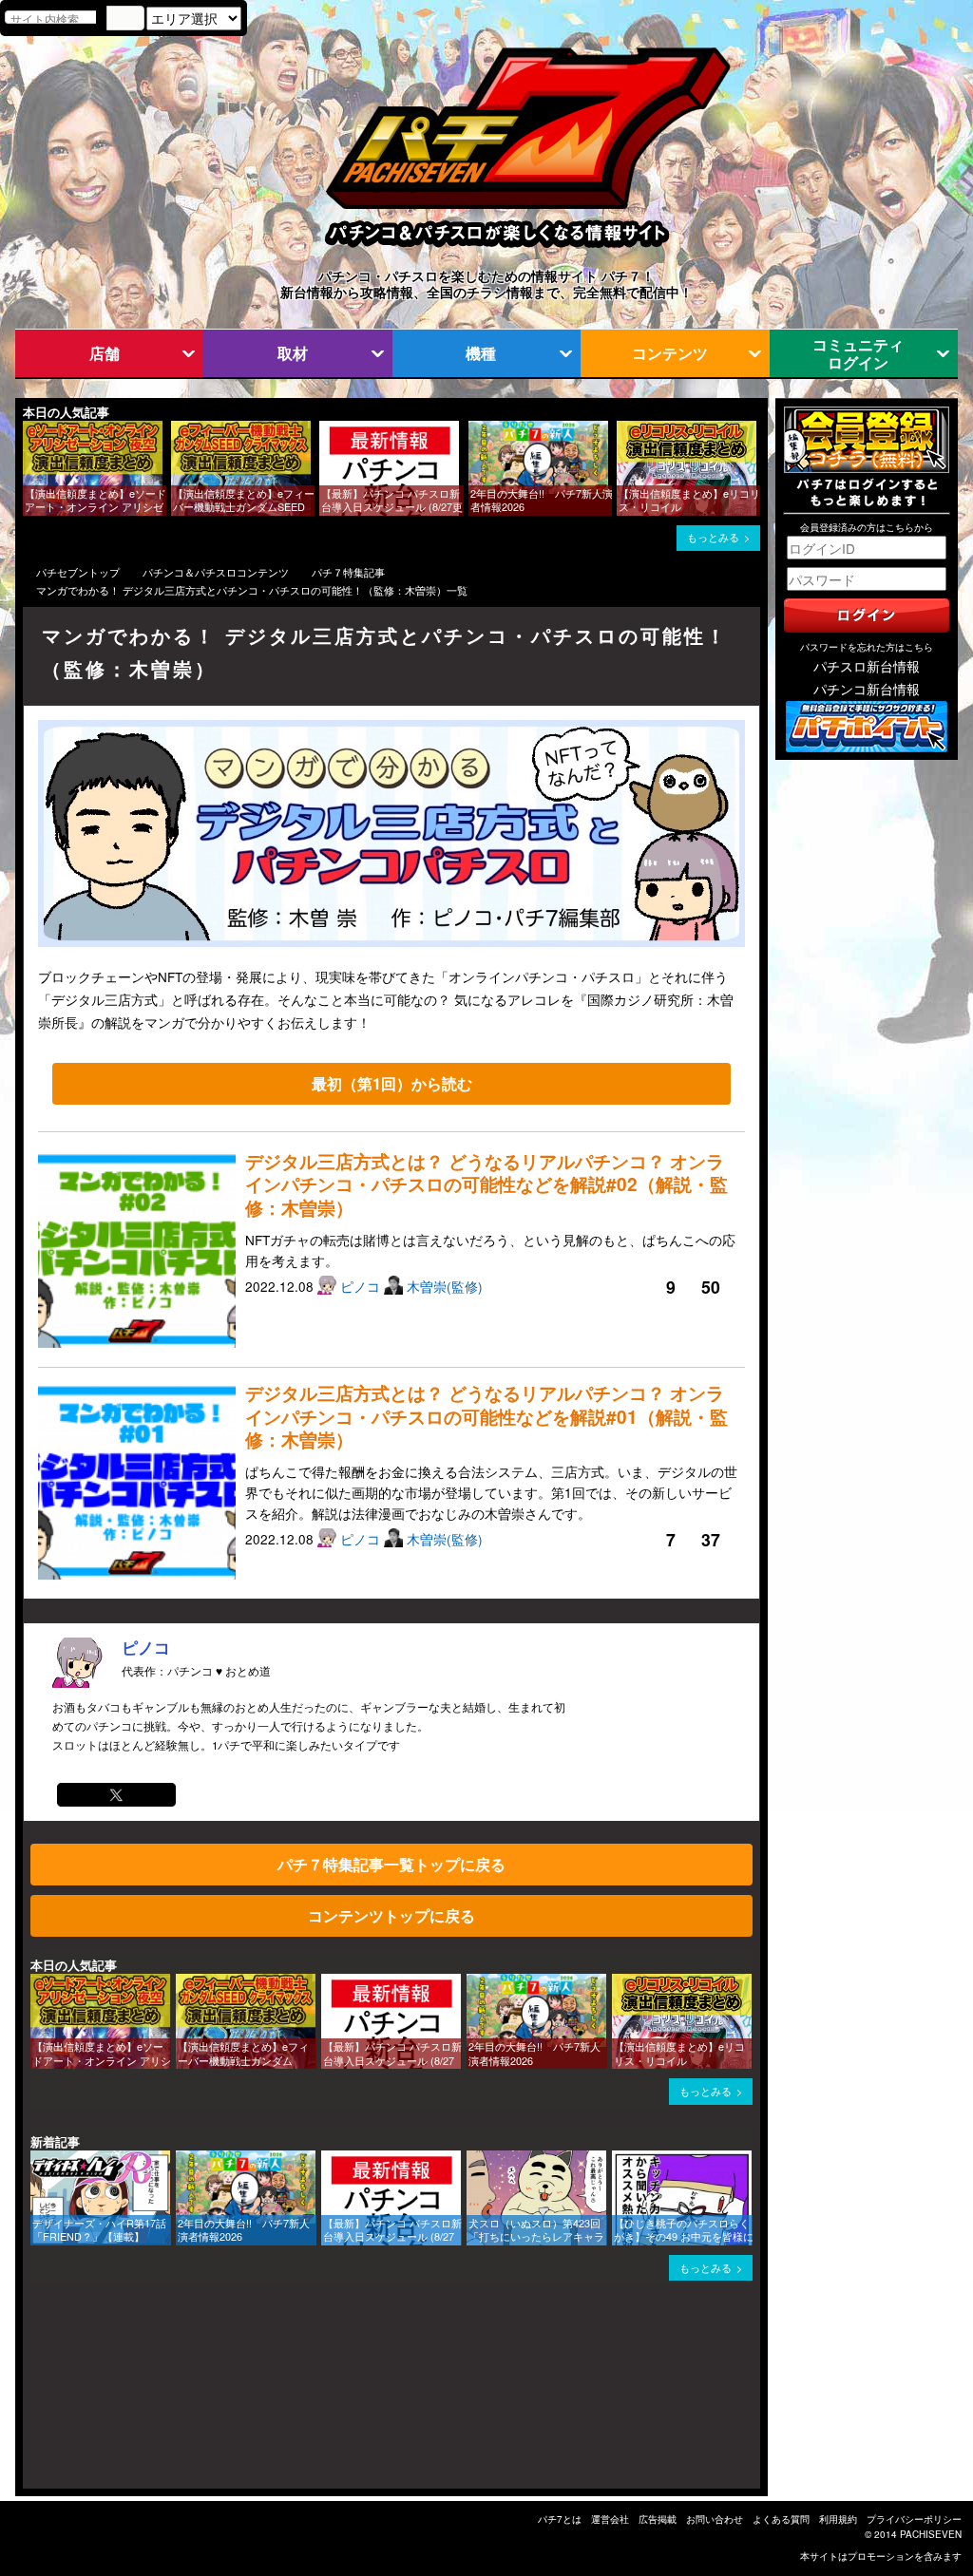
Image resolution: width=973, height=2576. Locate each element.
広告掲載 (658, 2519)
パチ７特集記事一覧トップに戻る (391, 1864)
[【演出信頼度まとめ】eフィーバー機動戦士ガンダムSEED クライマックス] (178, 430)
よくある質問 (781, 2519)
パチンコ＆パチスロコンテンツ (216, 572)
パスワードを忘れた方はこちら (867, 647)
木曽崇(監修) (445, 1286)
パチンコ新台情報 (867, 689)
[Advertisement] (114, 2395)
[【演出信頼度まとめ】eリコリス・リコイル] (623, 430)
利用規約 (838, 2519)
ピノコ (362, 1286)
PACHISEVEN (931, 2534)
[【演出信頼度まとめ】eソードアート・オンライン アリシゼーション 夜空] (29, 430)
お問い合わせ (715, 2519)
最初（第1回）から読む (392, 1083)
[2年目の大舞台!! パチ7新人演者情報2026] (475, 430)
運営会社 (610, 2519)
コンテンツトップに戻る (391, 1915)
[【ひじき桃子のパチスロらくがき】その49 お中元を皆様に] (619, 2159)
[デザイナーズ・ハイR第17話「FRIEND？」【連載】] (37, 2159)
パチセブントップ (78, 572)
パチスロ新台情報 (867, 666)
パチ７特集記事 (348, 572)
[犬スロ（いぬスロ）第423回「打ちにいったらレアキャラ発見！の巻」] (473, 2159)
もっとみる (713, 537)
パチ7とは (560, 2519)
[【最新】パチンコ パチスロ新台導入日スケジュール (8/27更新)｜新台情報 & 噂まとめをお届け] (326, 430)
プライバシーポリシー (914, 2519)
